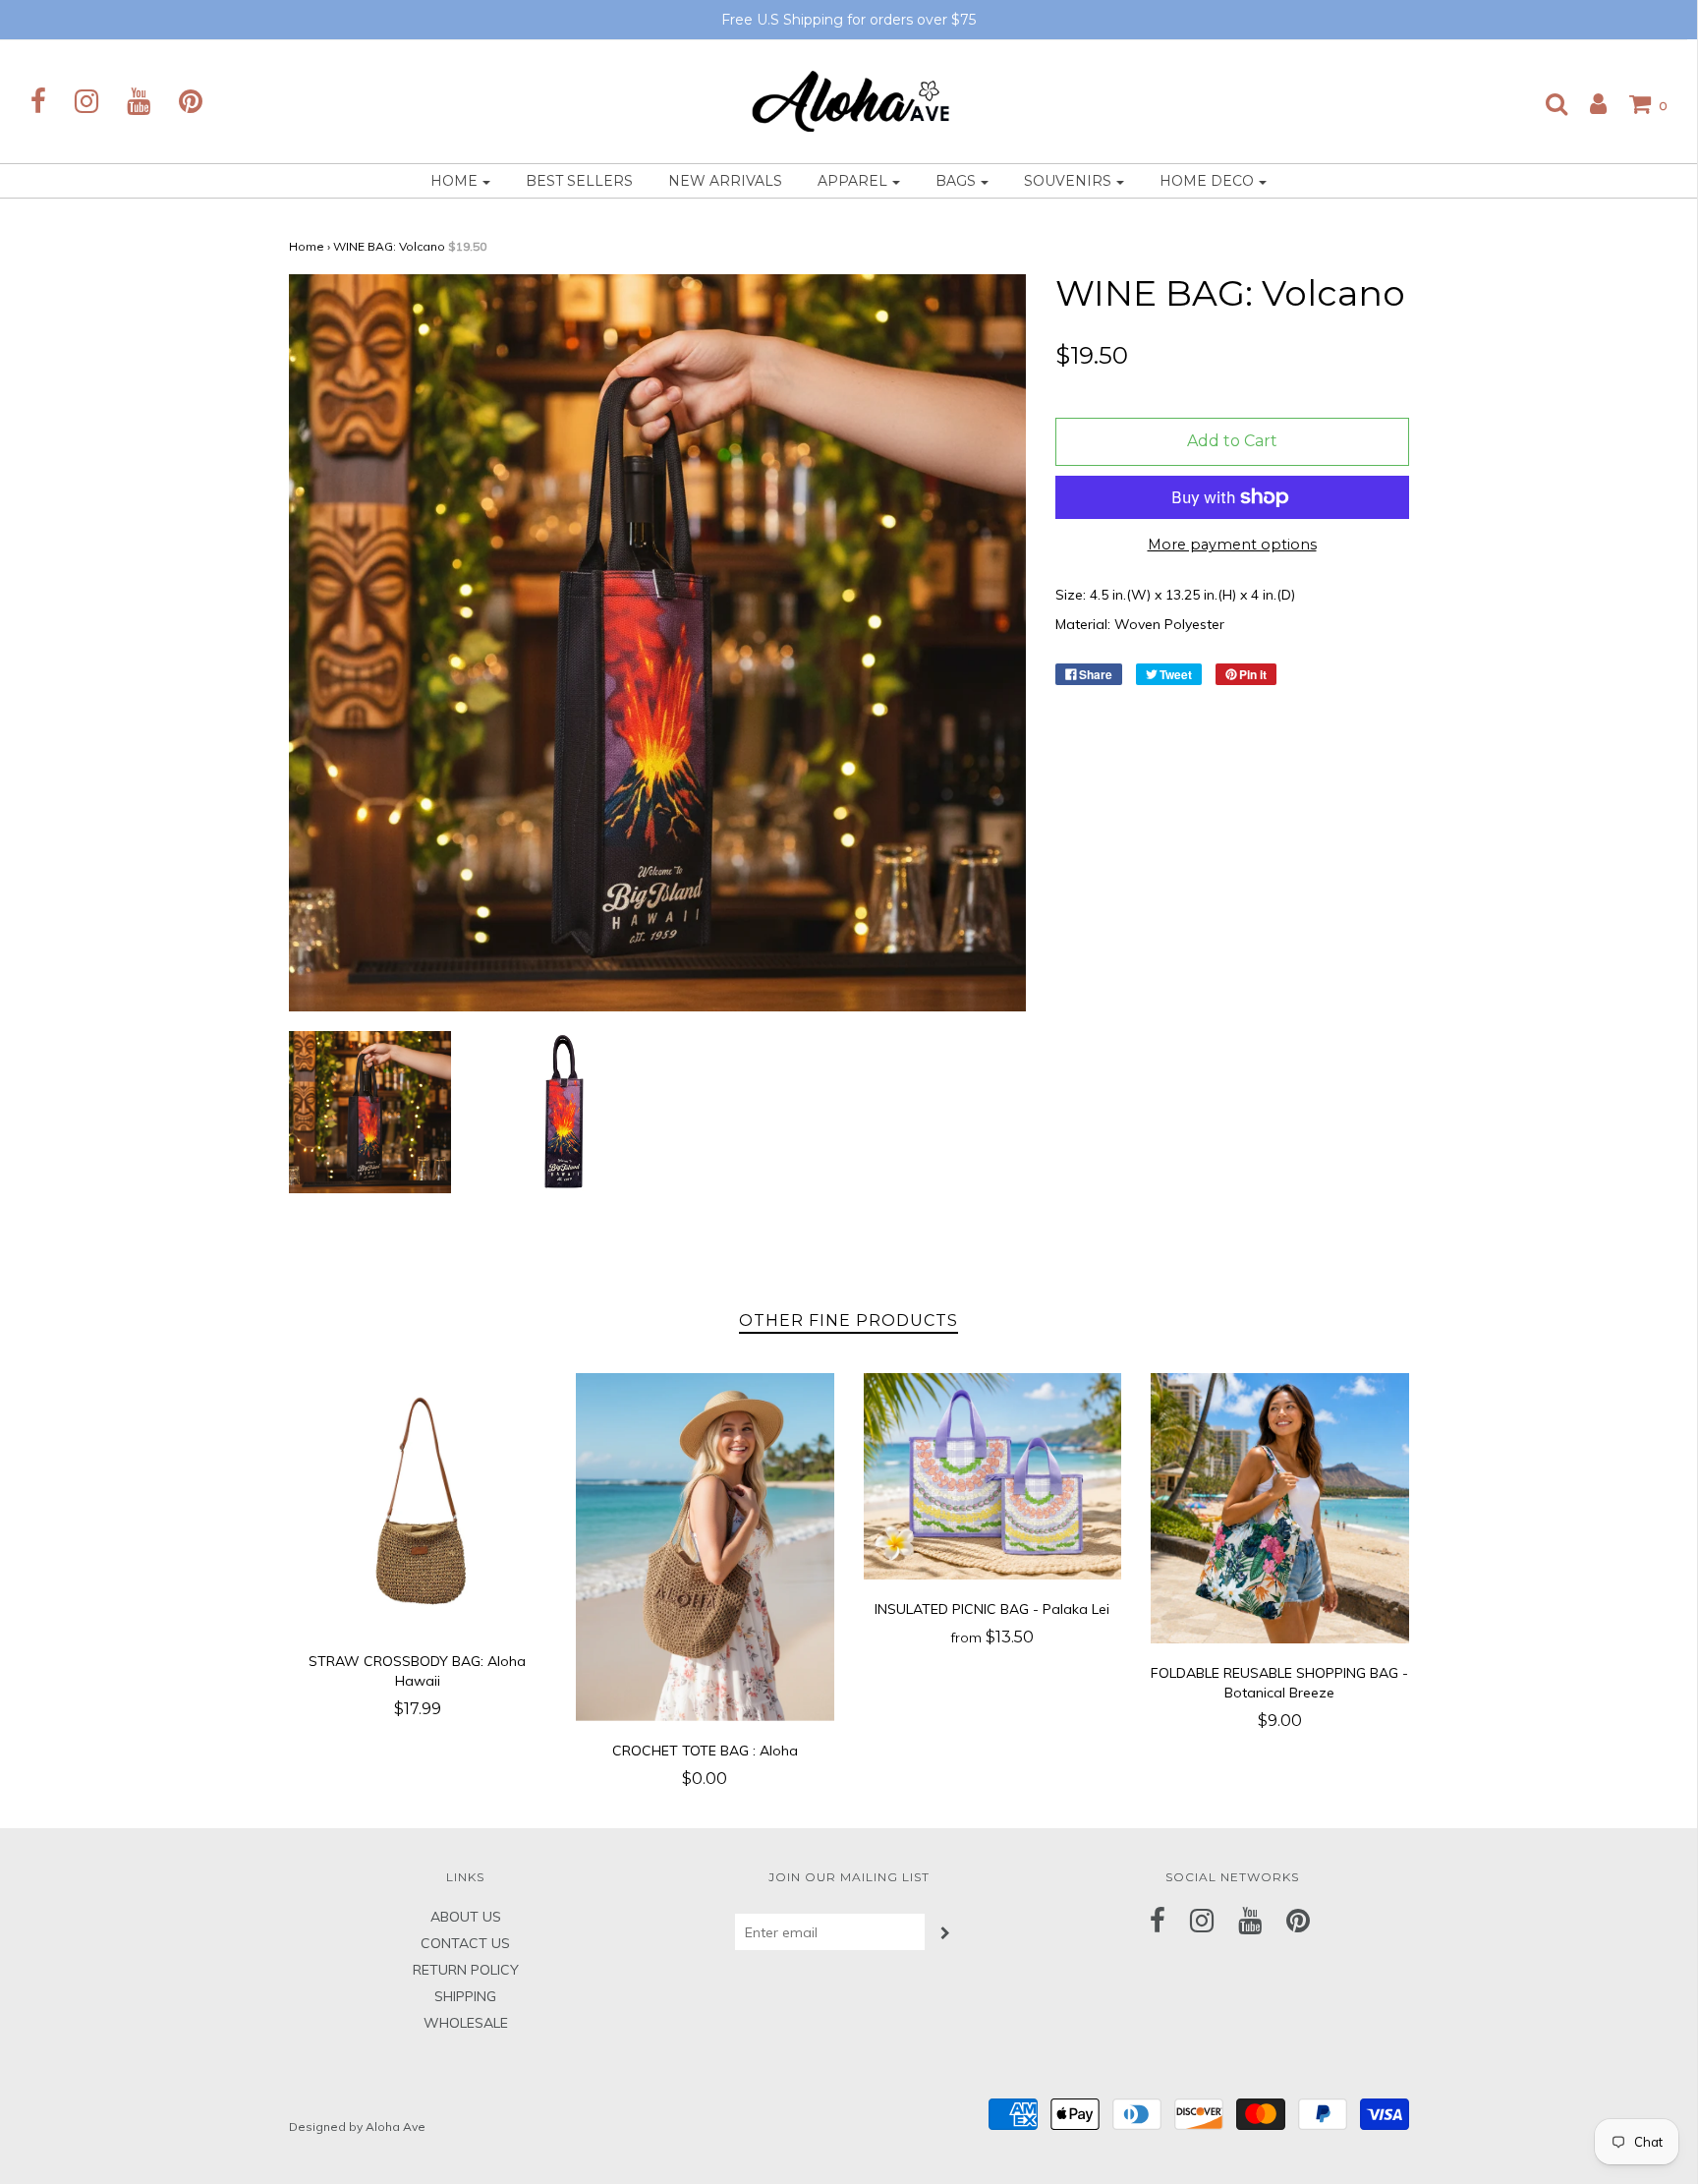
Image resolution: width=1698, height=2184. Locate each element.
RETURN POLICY (466, 1970)
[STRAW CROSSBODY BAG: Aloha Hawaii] (418, 1502)
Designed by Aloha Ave (357, 2127)
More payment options (1232, 545)
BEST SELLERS (579, 181)
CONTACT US (465, 1943)
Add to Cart (1232, 441)
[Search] (1547, 103)
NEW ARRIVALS (725, 181)
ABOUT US (466, 1917)
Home (307, 246)
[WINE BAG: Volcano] (370, 1112)
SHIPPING (465, 1996)
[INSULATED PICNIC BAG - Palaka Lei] (993, 1476)
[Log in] (1588, 103)
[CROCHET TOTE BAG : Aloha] (705, 1547)
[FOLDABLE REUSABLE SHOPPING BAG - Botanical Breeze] (1280, 1508)
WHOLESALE (466, 2023)
